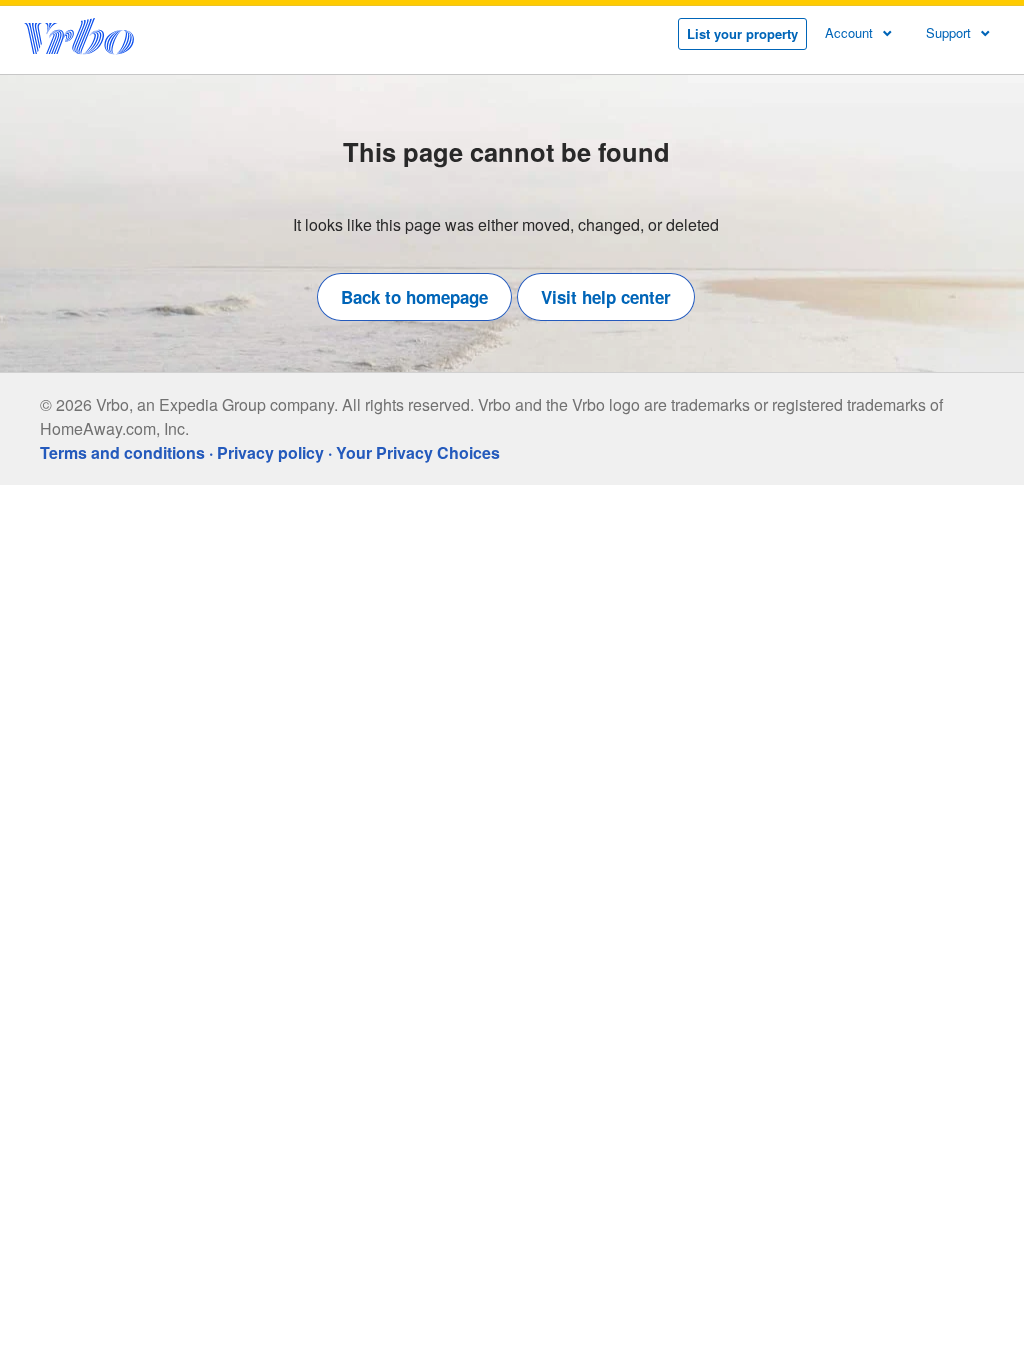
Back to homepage (414, 297)
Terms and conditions (122, 452)
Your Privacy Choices (418, 452)
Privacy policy (270, 452)
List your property (742, 33)
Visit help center (606, 297)
